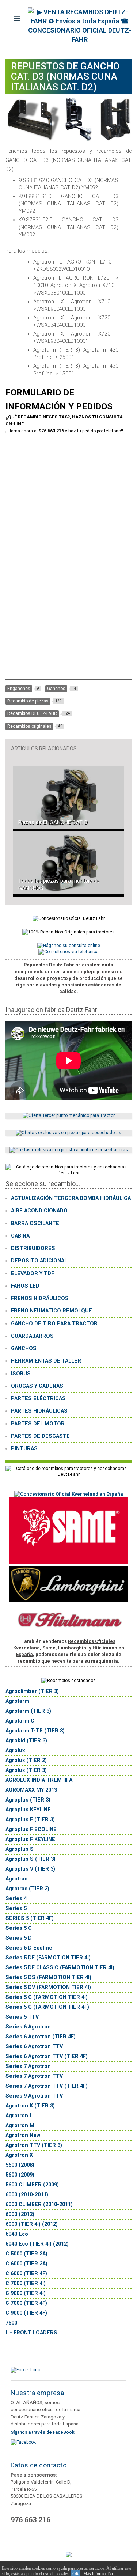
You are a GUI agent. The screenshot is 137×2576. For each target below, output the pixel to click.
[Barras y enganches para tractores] (69, 1115)
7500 (11, 2323)
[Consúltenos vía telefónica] (68, 952)
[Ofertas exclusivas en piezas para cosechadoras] (68, 1133)
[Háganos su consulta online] (69, 946)
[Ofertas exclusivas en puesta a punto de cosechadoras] (69, 1150)
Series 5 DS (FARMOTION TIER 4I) (48, 1978)
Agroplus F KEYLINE (30, 1839)
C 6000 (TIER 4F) (26, 2274)
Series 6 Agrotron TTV (34, 2047)
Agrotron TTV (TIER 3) (34, 2145)
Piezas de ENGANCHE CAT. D (53, 822)
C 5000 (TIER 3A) (26, 2254)
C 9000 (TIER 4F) (26, 2313)
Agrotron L (19, 2116)
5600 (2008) (20, 2165)
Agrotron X (19, 2155)
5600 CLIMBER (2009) (32, 2185)
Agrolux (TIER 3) (26, 1770)
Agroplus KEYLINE (28, 1810)
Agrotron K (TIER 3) (30, 2106)
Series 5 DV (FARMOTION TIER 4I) (48, 1987)
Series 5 (16, 1908)
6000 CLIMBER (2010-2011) (39, 2204)
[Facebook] (23, 2442)
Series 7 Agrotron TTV (34, 2076)
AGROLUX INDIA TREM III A (39, 1780)
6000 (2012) (20, 2214)
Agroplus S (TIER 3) (31, 1859)
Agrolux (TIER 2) (26, 1760)
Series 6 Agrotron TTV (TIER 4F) (47, 2056)
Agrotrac (16, 1879)
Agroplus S (20, 1849)
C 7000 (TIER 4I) (26, 2283)
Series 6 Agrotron (28, 2027)
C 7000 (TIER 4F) (26, 2303)
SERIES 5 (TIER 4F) (30, 1918)
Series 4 (16, 1899)
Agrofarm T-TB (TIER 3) (35, 1731)
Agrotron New (23, 2135)
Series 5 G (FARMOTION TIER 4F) (47, 2007)
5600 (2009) (20, 2175)
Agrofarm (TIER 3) (28, 1711)
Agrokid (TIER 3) (26, 1741)
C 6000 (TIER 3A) (26, 2264)
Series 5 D (19, 1938)
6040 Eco (17, 2234)
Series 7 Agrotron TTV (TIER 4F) (47, 2086)
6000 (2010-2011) (27, 2195)
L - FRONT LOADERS (31, 2333)
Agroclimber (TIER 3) (32, 1691)
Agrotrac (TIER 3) (27, 1889)
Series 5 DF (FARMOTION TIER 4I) (48, 1958)
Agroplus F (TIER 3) (30, 1820)
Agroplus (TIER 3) (28, 1800)
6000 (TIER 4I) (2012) (32, 2224)
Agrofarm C (20, 1721)
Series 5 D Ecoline (29, 1948)
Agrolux (15, 1751)
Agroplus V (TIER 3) (30, 1869)
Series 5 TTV (22, 2017)
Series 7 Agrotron (28, 2066)
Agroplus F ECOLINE (31, 1829)
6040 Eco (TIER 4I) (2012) (37, 2244)
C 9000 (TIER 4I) (26, 2293)
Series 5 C (19, 1928)
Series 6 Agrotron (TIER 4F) (41, 2037)
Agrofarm (17, 1701)
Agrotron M (20, 2126)
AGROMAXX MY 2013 (31, 1790)
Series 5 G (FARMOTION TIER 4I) (47, 1997)
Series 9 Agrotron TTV (34, 2096)
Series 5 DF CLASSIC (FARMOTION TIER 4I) (60, 1968)
